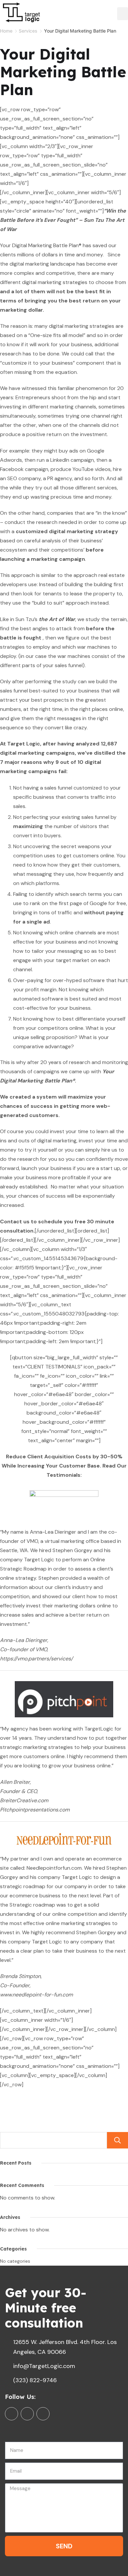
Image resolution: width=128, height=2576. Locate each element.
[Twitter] (43, 2414)
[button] (123, 14)
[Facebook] (11, 2414)
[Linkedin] (27, 2414)
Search (117, 2140)
